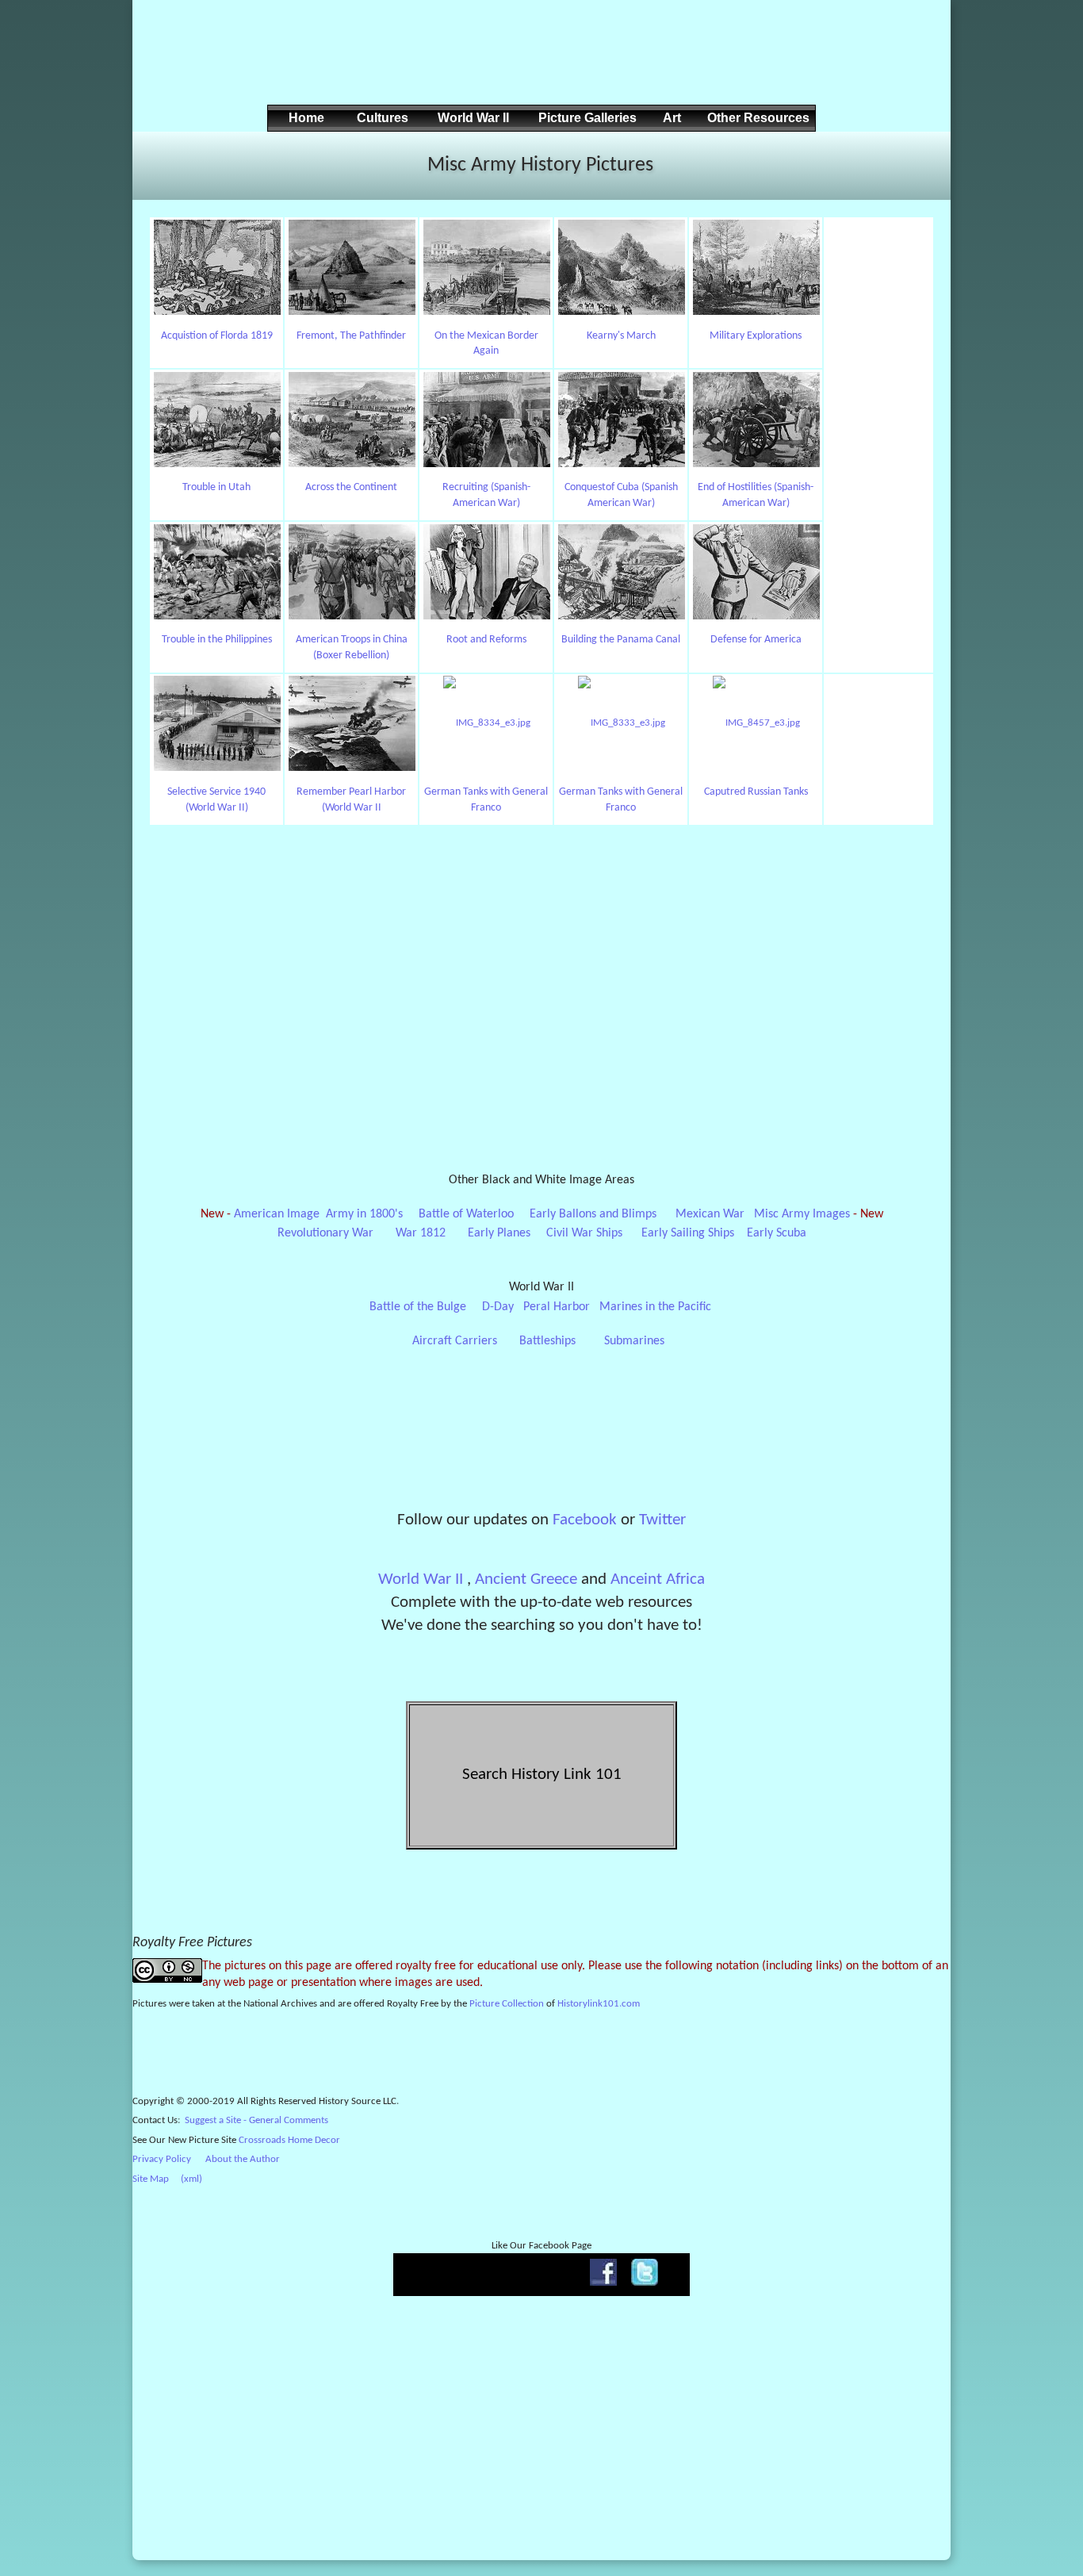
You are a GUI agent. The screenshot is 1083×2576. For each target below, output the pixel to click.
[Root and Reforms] (486, 572)
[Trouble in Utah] (217, 420)
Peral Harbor (557, 1307)
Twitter (662, 1520)
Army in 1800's (364, 1214)
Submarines (634, 1341)
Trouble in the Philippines (217, 640)
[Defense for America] (756, 572)
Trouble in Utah (216, 487)
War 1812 (421, 1233)
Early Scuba (777, 1233)
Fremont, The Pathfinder (351, 336)
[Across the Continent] (352, 420)
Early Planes (499, 1233)
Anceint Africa (658, 1579)
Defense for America (756, 640)
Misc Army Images (802, 1214)
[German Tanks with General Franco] (486, 724)
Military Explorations (756, 336)
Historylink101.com (599, 2004)
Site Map (151, 2179)
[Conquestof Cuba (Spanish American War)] (621, 420)
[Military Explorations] (756, 268)
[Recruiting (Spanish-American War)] (486, 420)
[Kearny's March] (621, 268)
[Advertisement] (539, 64)
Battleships (547, 1341)
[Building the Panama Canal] (621, 572)
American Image (277, 1214)
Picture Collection (507, 2004)
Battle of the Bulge (418, 1307)
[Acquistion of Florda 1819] (217, 268)
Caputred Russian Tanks (756, 792)
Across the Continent (351, 487)
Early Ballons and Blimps (593, 1214)
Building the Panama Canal (621, 640)
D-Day (498, 1307)
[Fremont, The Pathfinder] (352, 268)
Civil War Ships (584, 1233)
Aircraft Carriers (455, 1341)
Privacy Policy (162, 2159)
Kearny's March (621, 336)
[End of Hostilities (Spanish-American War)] (756, 420)
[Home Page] (164, 163)
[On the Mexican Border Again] (486, 268)
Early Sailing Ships (688, 1233)
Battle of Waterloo (466, 1214)
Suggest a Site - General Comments (256, 2120)
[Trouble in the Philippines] (217, 572)
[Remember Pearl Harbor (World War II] (352, 724)
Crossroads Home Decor (289, 2140)
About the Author (243, 2159)
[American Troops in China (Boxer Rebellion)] (352, 572)
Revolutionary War (325, 1233)
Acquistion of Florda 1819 (217, 336)
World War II (421, 1579)
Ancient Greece (526, 1579)
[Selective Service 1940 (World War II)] (217, 724)
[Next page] (919, 163)
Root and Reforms (486, 640)
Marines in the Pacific (655, 1307)
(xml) (191, 2179)
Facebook (585, 1520)
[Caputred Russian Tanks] (756, 724)
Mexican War (710, 1214)
